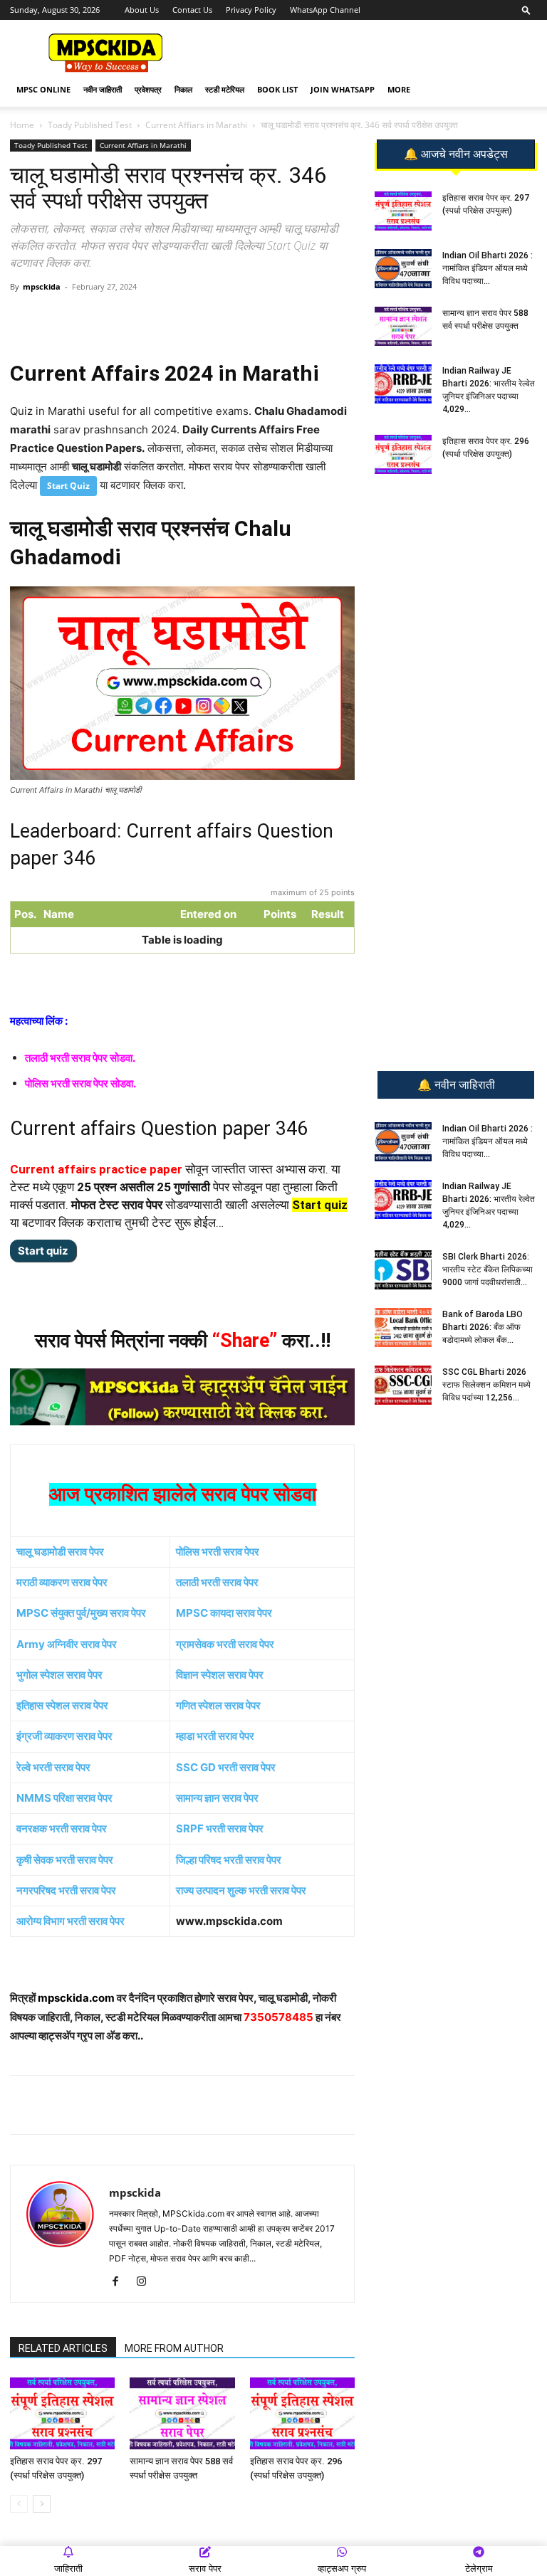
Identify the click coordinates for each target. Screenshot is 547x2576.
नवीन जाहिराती (103, 89)
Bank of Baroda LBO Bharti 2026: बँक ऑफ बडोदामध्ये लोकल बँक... (483, 1327)
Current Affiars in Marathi (196, 125)
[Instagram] (146, 2282)
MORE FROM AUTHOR (174, 2348)
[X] (209, 319)
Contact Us (192, 10)
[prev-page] (19, 2504)
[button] (526, 10)
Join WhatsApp (343, 89)
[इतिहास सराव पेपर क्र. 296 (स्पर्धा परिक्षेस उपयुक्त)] (302, 2413)
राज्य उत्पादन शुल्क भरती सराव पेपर (241, 1890)
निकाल (183, 89)
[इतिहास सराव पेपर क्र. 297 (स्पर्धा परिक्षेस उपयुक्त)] (62, 2413)
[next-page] (42, 2504)
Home (22, 125)
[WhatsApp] (110, 319)
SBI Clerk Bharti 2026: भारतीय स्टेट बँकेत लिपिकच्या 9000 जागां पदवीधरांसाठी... (488, 1269)
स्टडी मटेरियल (225, 89)
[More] (242, 319)
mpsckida (42, 286)
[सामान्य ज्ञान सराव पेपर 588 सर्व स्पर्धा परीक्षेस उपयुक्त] (182, 2413)
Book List (277, 89)
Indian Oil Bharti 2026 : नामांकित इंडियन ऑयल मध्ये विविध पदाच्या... (488, 268)
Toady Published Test (90, 125)
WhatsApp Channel (325, 10)
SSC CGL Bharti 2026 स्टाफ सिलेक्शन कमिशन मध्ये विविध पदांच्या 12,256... (486, 1385)
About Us (142, 10)
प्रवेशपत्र (148, 89)
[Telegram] (143, 319)
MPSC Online (43, 89)
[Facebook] (176, 319)
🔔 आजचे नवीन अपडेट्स (456, 154)
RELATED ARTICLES (63, 2348)
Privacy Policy (251, 10)
